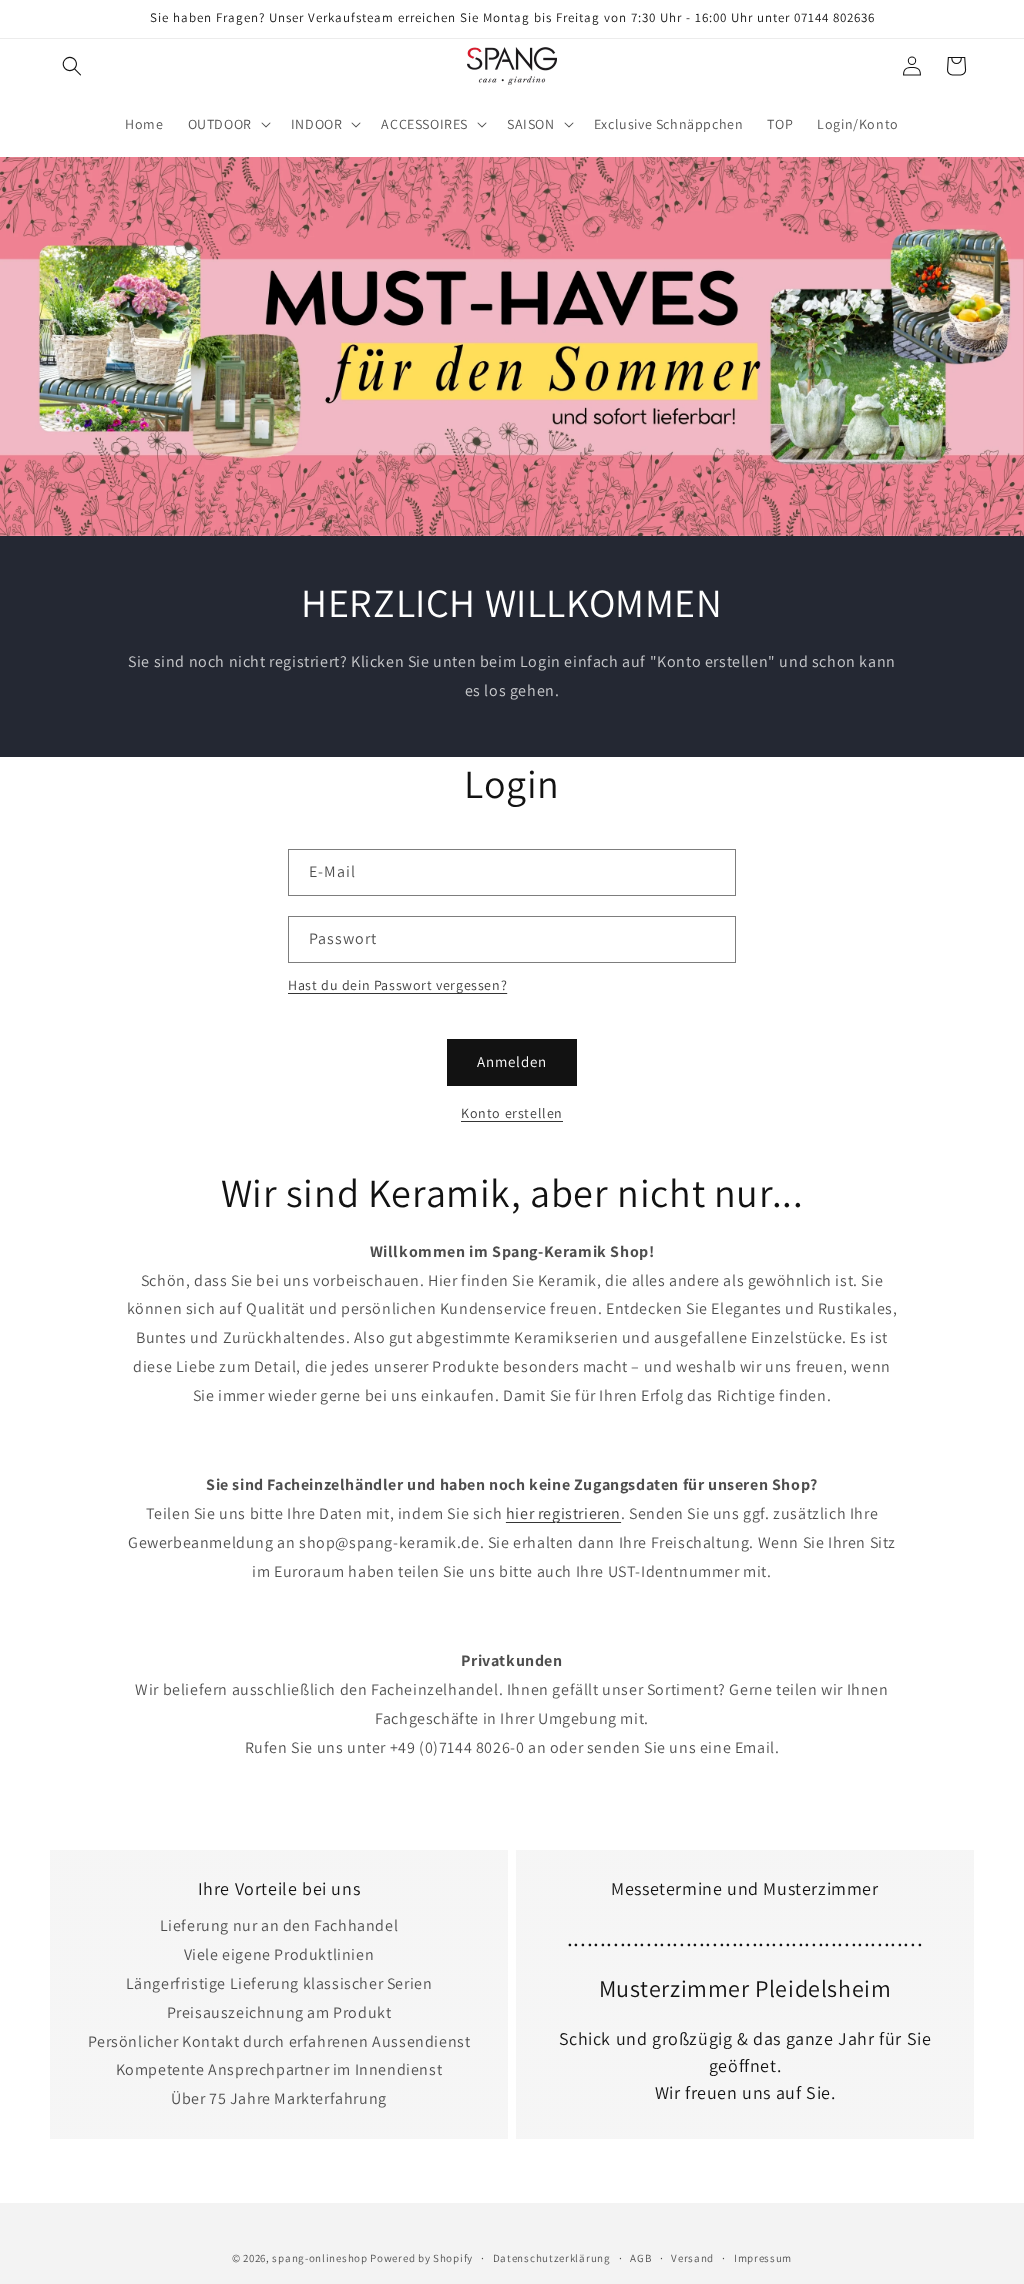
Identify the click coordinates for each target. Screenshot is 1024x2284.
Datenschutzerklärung (552, 2258)
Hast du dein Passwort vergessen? (397, 985)
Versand (692, 2258)
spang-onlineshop (319, 2258)
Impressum (763, 2258)
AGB (640, 2258)
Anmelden (512, 1061)
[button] (72, 66)
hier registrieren (563, 1513)
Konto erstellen (512, 1113)
